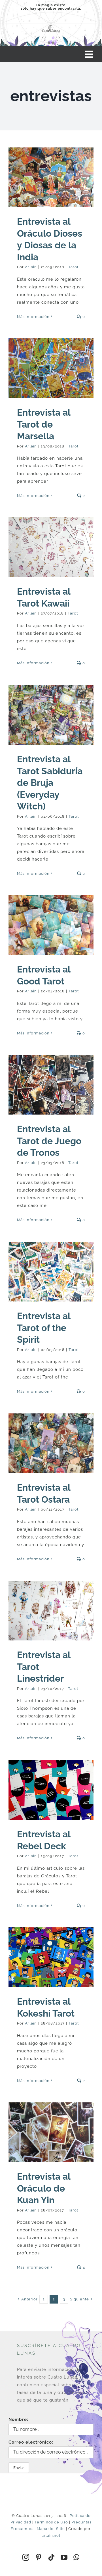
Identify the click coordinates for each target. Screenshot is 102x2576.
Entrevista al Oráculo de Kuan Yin (44, 2188)
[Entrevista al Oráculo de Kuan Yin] (51, 2132)
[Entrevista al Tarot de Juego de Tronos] (51, 1085)
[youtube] (64, 2557)
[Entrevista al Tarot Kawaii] (51, 547)
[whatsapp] (76, 2557)
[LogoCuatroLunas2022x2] (51, 26)
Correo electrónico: (31, 2442)
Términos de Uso (51, 2522)
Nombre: (18, 2419)
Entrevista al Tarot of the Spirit (44, 1328)
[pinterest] (39, 2557)
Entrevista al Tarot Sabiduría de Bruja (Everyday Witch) (50, 783)
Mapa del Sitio (51, 2529)
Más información (33, 317)
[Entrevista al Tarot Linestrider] (51, 1611)
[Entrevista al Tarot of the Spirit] (51, 1272)
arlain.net (51, 2536)
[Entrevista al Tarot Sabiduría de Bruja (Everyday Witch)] (51, 715)
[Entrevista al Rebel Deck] (51, 1790)
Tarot (73, 267)
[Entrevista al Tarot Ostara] (51, 1443)
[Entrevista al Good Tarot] (51, 925)
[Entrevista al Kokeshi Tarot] (51, 1957)
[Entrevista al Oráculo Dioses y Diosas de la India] (51, 177)
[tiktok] (51, 2557)
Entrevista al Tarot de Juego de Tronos (49, 1141)
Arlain (31, 267)
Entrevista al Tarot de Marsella (44, 424)
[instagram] (26, 2557)
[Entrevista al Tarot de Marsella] (51, 368)
